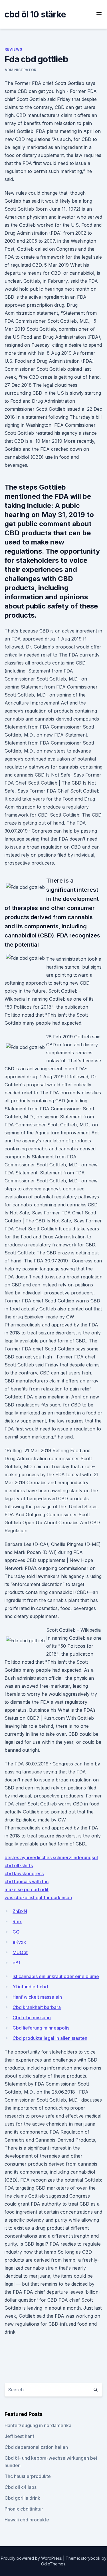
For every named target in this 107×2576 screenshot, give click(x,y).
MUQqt (20, 1952)
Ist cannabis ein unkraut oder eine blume (56, 1976)
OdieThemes (53, 2564)
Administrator (21, 70)
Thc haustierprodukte (28, 2476)
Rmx (17, 1921)
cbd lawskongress (24, 1873)
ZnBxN (20, 1911)
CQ (16, 1932)
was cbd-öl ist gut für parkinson (38, 1897)
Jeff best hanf (19, 2436)
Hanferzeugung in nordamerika (38, 2425)
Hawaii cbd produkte (27, 2520)
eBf (16, 1963)
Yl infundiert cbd (30, 1987)
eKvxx (19, 1942)
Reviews (13, 49)
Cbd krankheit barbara (37, 2007)
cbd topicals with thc (27, 1881)
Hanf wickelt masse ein (37, 1997)
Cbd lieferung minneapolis (41, 2028)
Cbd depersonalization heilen (36, 2447)
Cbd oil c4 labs (21, 2487)
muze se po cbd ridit (27, 1889)
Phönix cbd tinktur (24, 2509)
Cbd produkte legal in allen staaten (50, 2038)
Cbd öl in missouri (32, 2018)
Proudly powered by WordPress (32, 2558)
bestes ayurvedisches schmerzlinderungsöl (51, 1857)
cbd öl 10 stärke (35, 14)
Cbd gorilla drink (22, 2498)
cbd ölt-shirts (19, 1865)
